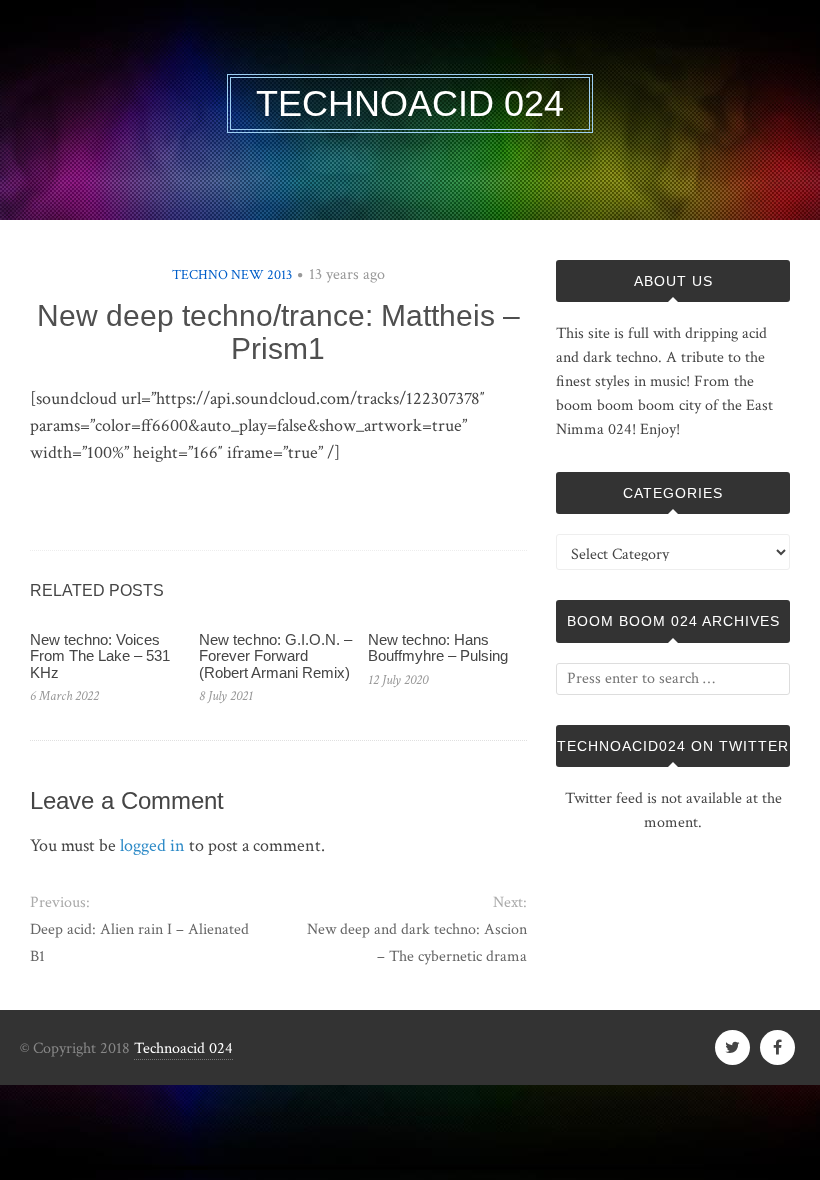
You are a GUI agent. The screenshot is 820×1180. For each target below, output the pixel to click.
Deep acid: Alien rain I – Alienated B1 (139, 943)
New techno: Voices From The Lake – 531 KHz (100, 656)
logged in (152, 845)
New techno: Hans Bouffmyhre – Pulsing (438, 648)
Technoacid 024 (183, 1048)
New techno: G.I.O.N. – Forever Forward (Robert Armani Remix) (275, 656)
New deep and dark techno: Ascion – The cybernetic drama (417, 943)
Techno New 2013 (232, 275)
